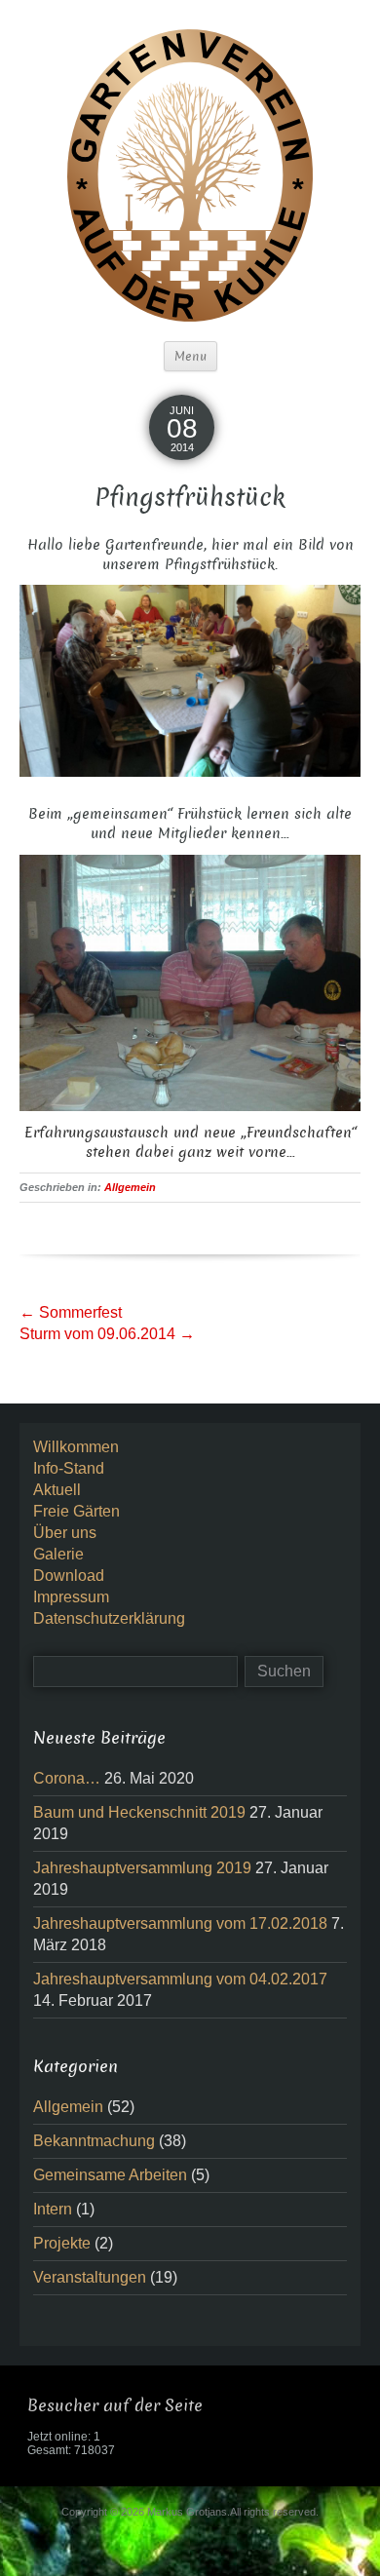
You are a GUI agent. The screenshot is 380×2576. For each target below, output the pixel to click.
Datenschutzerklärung (109, 1618)
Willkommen (76, 1447)
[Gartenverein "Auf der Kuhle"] (190, 174)
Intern (53, 2209)
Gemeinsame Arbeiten (110, 2175)
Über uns (65, 1533)
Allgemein (130, 1187)
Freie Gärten (76, 1511)
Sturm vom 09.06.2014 (107, 1334)
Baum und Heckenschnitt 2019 (139, 1812)
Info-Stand (69, 1468)
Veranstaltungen (90, 2277)
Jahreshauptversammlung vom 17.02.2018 (180, 1923)
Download (69, 1576)
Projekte (62, 2243)
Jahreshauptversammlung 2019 (142, 1868)
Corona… (67, 1778)
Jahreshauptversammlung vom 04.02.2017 (180, 1979)
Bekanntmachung (94, 2141)
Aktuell (57, 1490)
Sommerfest (71, 1312)
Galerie (58, 1554)
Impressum (71, 1597)
